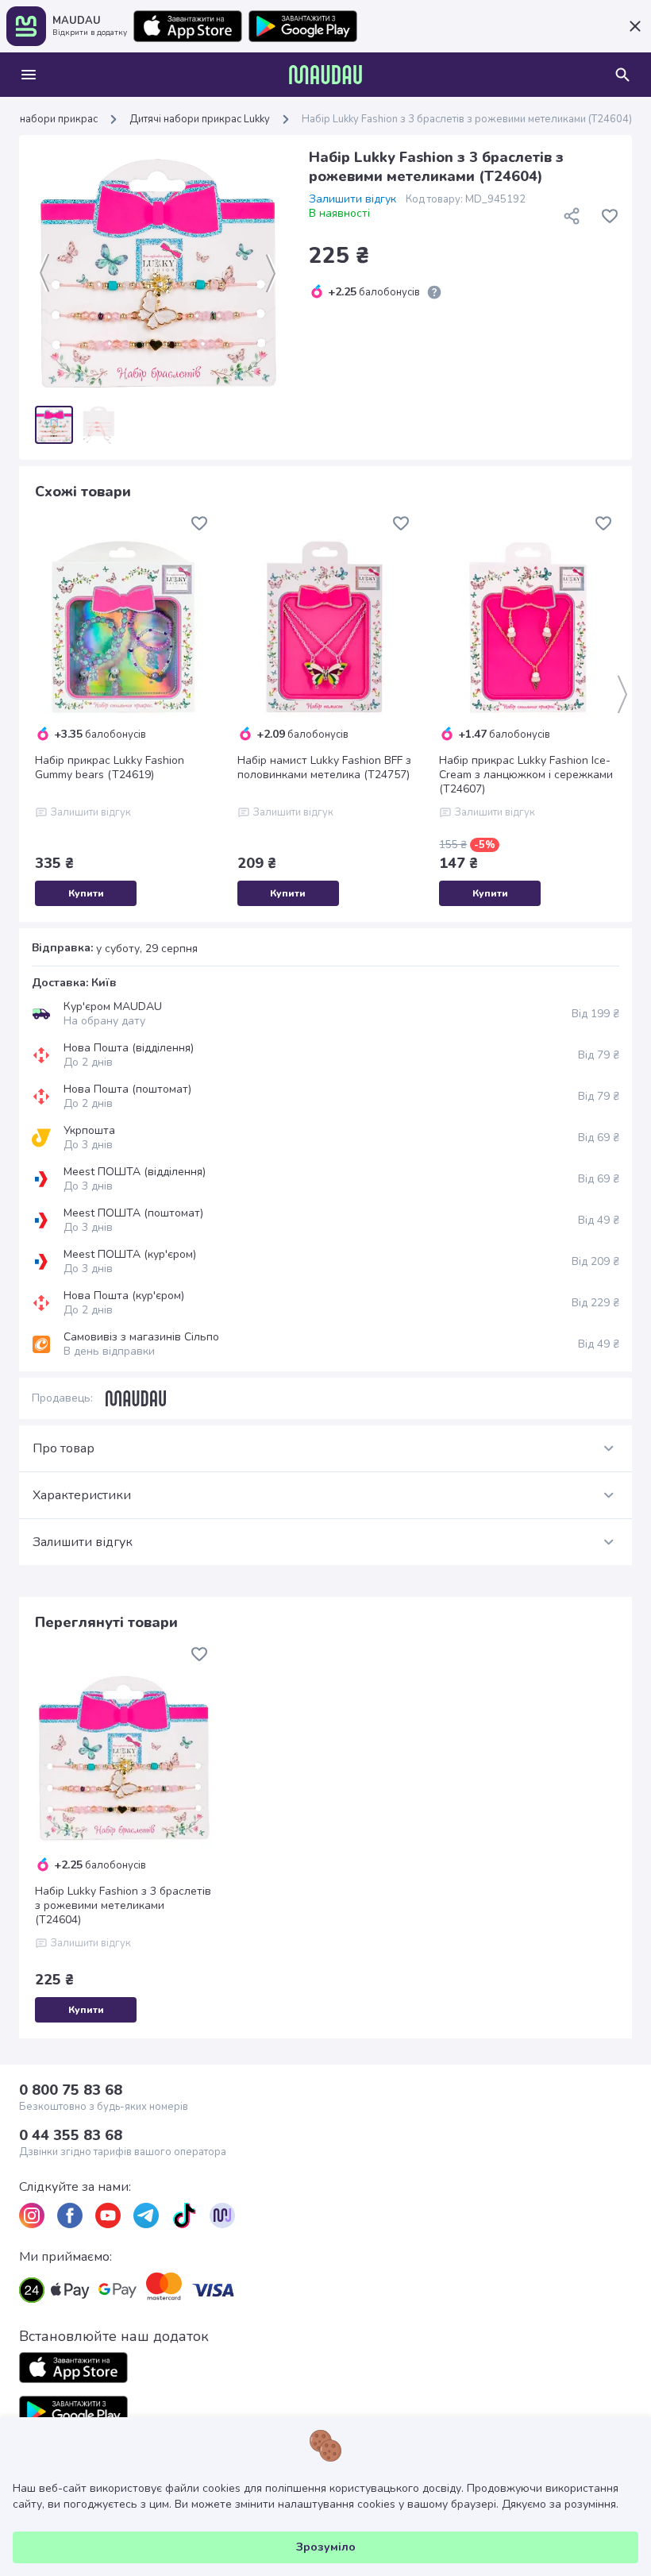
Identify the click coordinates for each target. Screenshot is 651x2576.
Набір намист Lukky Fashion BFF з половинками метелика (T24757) (324, 768)
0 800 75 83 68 (71, 2090)
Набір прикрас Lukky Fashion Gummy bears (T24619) (110, 768)
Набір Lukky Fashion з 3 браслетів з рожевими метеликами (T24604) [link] (467, 119)
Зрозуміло (326, 2547)
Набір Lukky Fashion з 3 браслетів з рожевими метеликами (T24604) (123, 1906)
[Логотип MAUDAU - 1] (325, 75)
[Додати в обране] (610, 216)
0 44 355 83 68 (71, 2135)
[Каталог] (29, 75)
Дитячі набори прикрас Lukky (200, 119)
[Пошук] (622, 75)
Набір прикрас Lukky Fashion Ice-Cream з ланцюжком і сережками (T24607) (526, 775)
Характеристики (82, 1495)
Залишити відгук (352, 199)
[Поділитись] (572, 216)
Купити (86, 893)
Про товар (64, 1448)
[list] (32, 2215)
